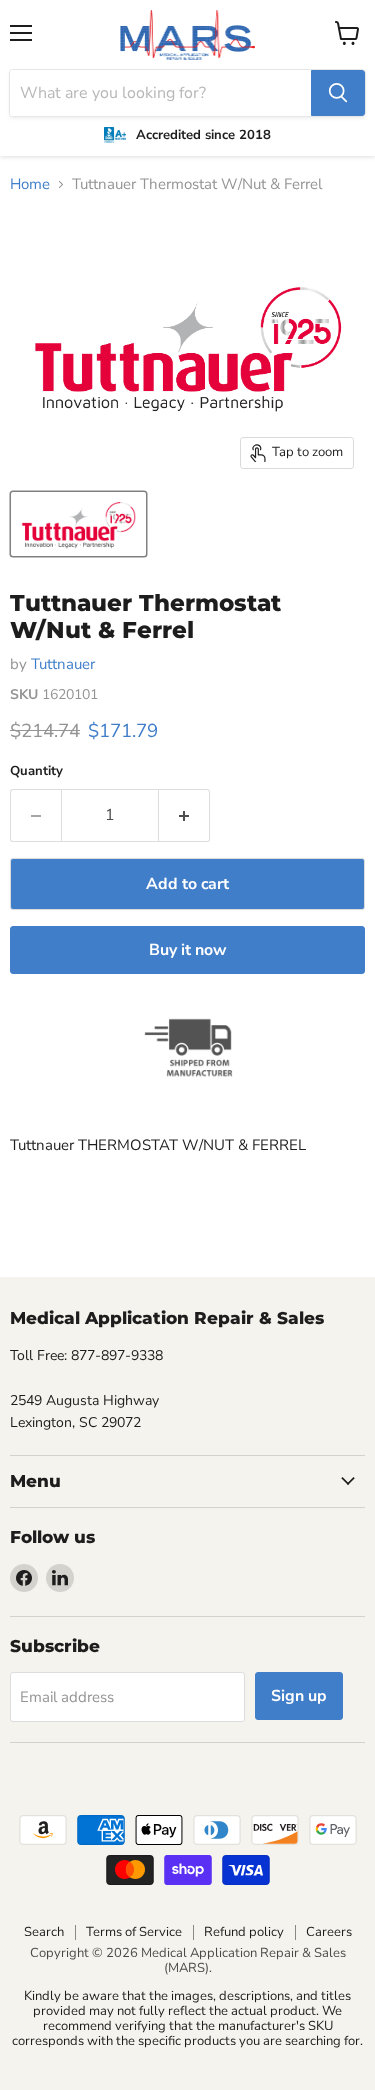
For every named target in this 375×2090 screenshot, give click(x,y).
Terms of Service (134, 1932)
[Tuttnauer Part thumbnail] (78, 524)
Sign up (299, 1696)
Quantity (36, 771)
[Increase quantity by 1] (184, 815)
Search (44, 1932)
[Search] (338, 93)
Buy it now (188, 950)
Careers (329, 1932)
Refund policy (244, 1932)
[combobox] (160, 93)
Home (30, 184)
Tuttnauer (63, 664)
